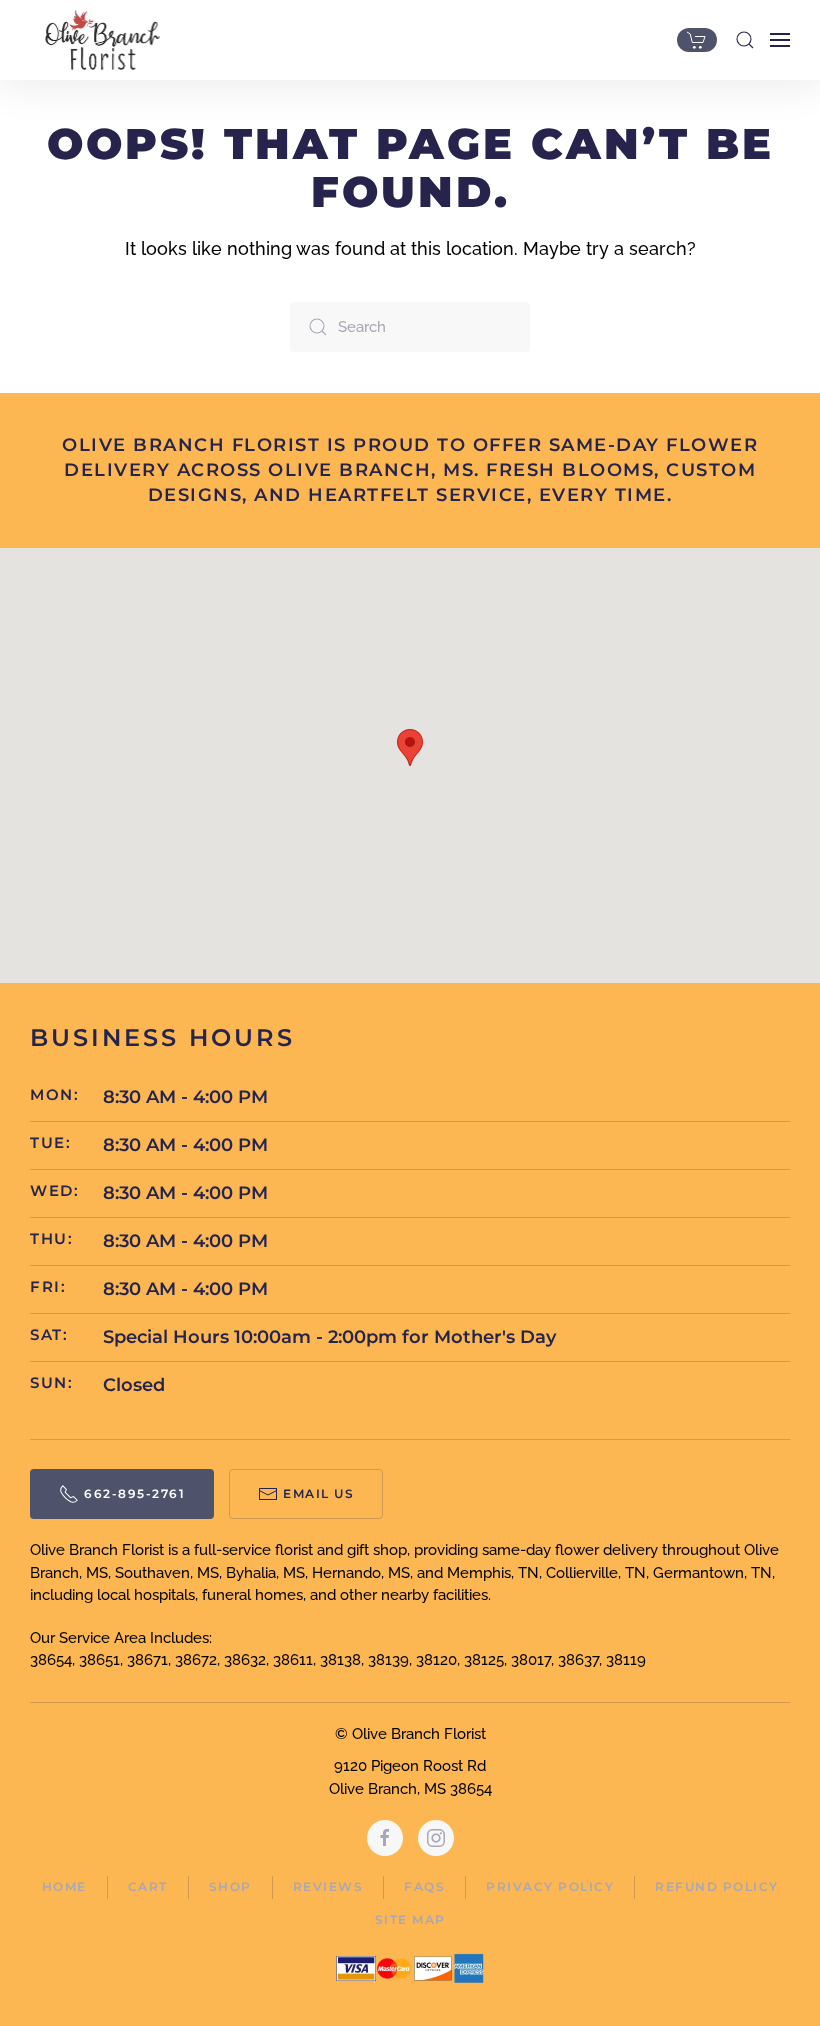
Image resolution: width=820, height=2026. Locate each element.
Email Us (318, 1493)
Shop (230, 1886)
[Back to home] (97, 40)
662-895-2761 (134, 1493)
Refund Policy (717, 1886)
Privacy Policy (550, 1886)
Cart (148, 1886)
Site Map (410, 1919)
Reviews (328, 1886)
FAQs (424, 1886)
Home (64, 1886)
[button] (745, 40)
